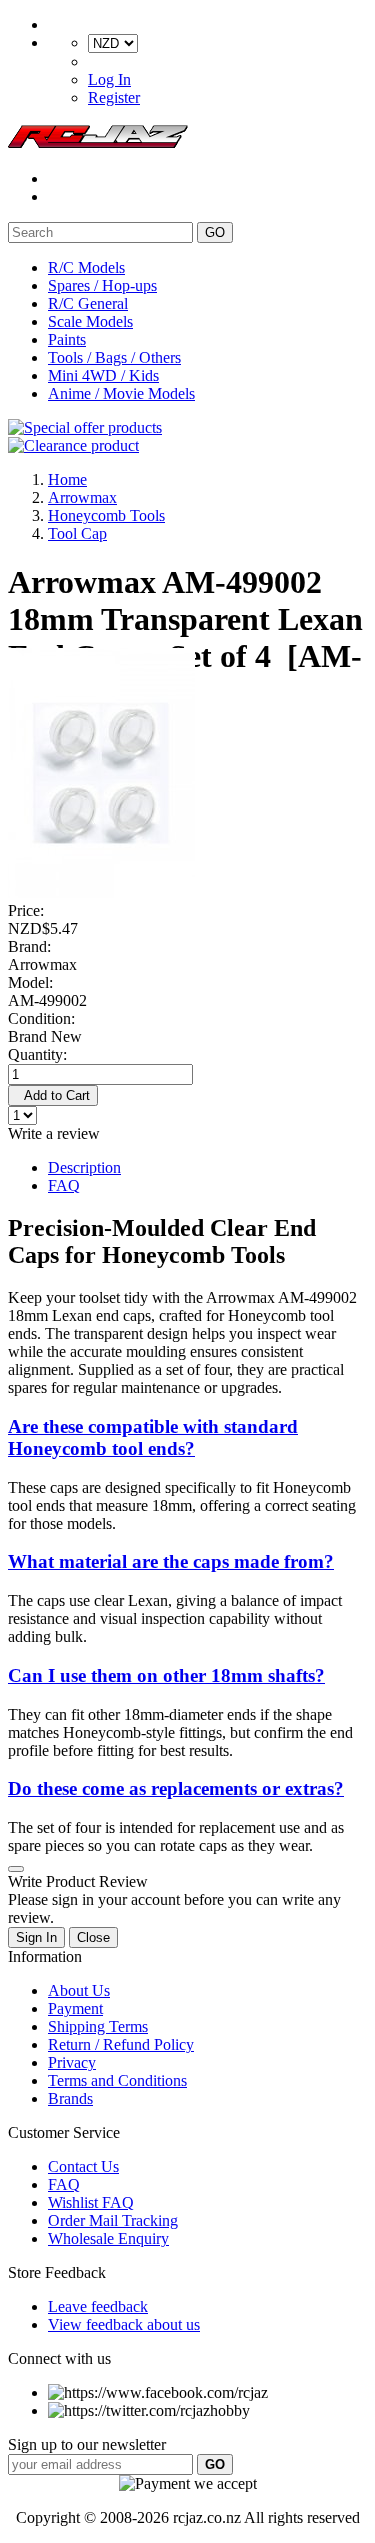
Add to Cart (53, 1095)
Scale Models (90, 321)
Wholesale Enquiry (108, 2238)
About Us (79, 1990)
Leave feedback (98, 2306)
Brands (70, 2098)
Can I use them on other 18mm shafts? (166, 1675)
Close (93, 1937)
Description (84, 1167)
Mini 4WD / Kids (103, 375)
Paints (67, 339)
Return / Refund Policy (121, 2044)
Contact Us (83, 2166)
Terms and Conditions (117, 2080)
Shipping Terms (98, 2026)
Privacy (72, 2062)
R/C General (88, 303)
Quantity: (37, 1054)
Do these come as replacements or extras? (176, 1788)
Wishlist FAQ (91, 2202)
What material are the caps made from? (171, 1561)
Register (114, 97)
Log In (109, 79)
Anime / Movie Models (121, 393)
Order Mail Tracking (113, 2220)
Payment (75, 2008)
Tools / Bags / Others (114, 357)
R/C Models (86, 267)
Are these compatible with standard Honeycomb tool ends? (153, 1437)
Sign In (36, 1937)
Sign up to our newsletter (87, 2444)
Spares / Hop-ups (102, 285)
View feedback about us (124, 2324)
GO (215, 232)
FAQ (64, 1185)
